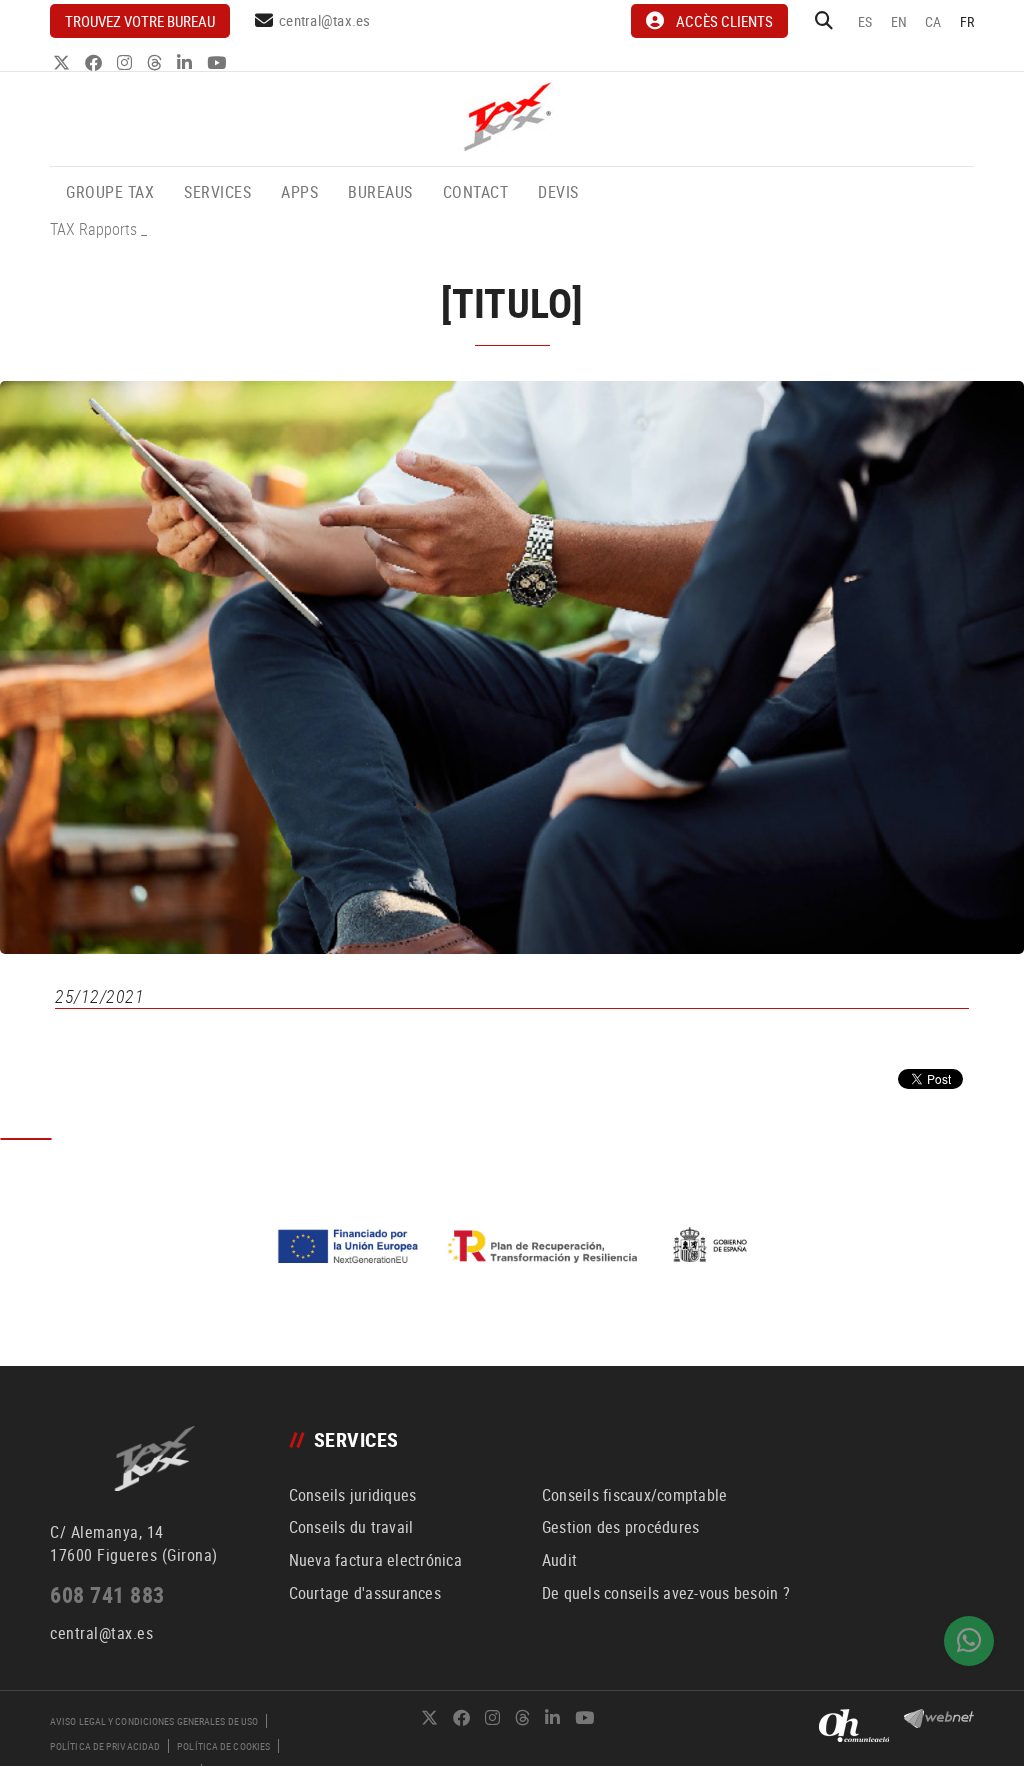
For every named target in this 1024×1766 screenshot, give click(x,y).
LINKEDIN (186, 62)
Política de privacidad (105, 1746)
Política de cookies (223, 1746)
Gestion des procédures (621, 1527)
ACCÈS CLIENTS (724, 21)
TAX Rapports (93, 229)
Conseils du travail (351, 1527)
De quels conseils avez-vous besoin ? (666, 1593)
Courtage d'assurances (365, 1593)
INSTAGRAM (126, 62)
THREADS (156, 62)
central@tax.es (325, 20)
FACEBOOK (95, 62)
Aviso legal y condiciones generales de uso (154, 1721)
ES (865, 21)
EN (899, 21)
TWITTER (63, 62)
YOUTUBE (218, 62)
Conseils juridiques (353, 1495)
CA (933, 21)
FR (967, 21)
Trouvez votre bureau (140, 21)
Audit (559, 1560)
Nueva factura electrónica (375, 1560)
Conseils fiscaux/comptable (635, 1495)
